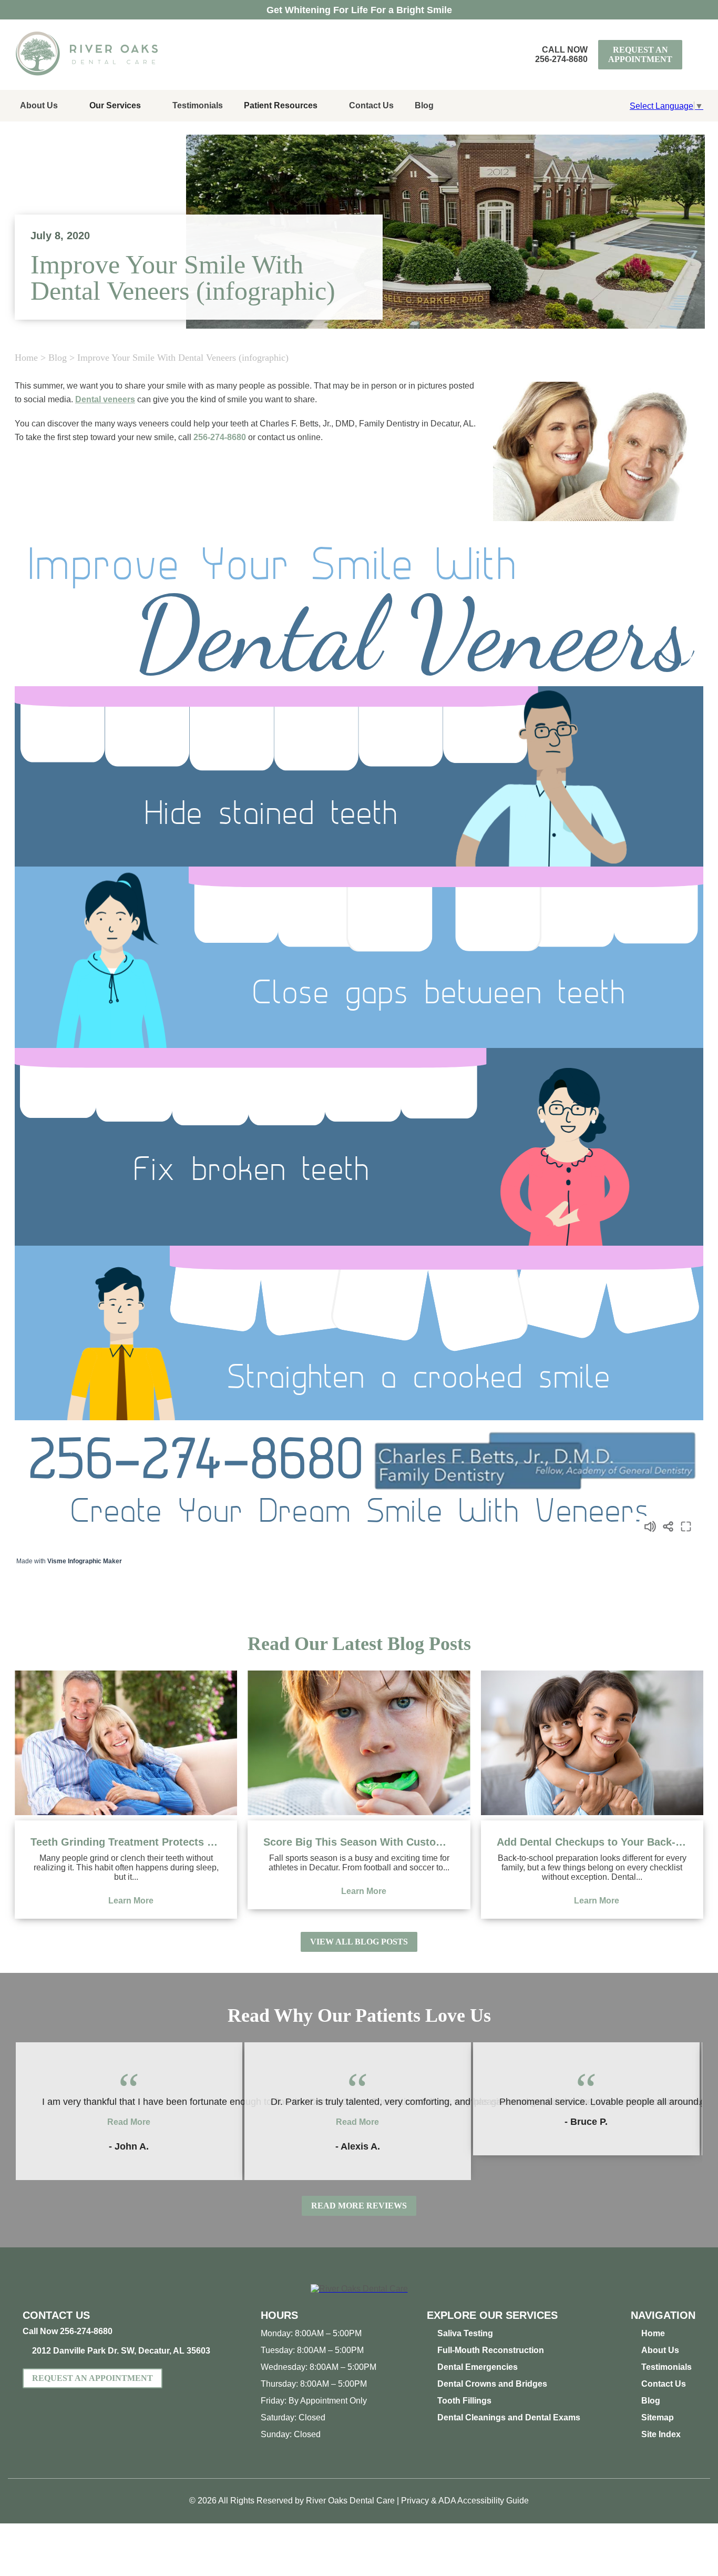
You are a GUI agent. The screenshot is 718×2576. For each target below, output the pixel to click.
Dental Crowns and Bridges (492, 2384)
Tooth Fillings (464, 2401)
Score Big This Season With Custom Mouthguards (359, 1842)
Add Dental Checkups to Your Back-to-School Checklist (592, 1842)
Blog (424, 105)
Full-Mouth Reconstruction (491, 2350)
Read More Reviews (359, 2206)
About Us (39, 105)
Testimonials (198, 105)
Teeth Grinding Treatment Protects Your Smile (126, 1842)
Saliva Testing (465, 2333)
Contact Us (371, 105)
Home (26, 358)
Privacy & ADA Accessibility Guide (465, 2501)
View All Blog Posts (359, 1942)
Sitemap (658, 2417)
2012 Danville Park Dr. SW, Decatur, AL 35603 (121, 2351)
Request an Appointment (640, 54)
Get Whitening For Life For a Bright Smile (359, 10)
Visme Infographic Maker (85, 1561)
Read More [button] (129, 2122)
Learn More (131, 1901)
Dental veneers (105, 399)
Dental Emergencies (478, 2367)
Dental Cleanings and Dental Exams (509, 2417)
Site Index (661, 2434)
